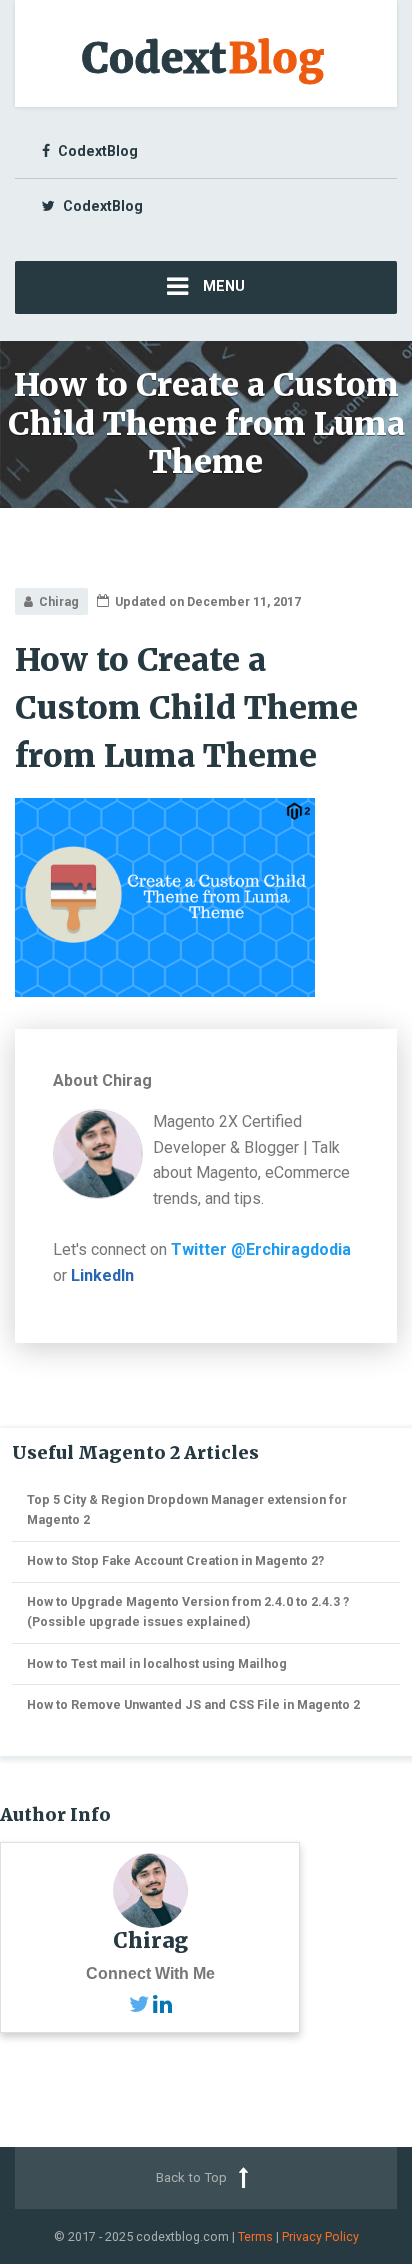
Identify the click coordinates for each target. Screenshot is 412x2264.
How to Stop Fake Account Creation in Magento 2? (175, 1560)
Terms (255, 2236)
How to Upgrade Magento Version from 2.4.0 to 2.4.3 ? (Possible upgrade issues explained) (188, 1611)
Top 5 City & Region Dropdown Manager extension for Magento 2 (187, 1509)
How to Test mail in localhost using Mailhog (157, 1663)
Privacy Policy (320, 2236)
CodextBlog (98, 151)
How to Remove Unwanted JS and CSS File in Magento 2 (193, 1704)
